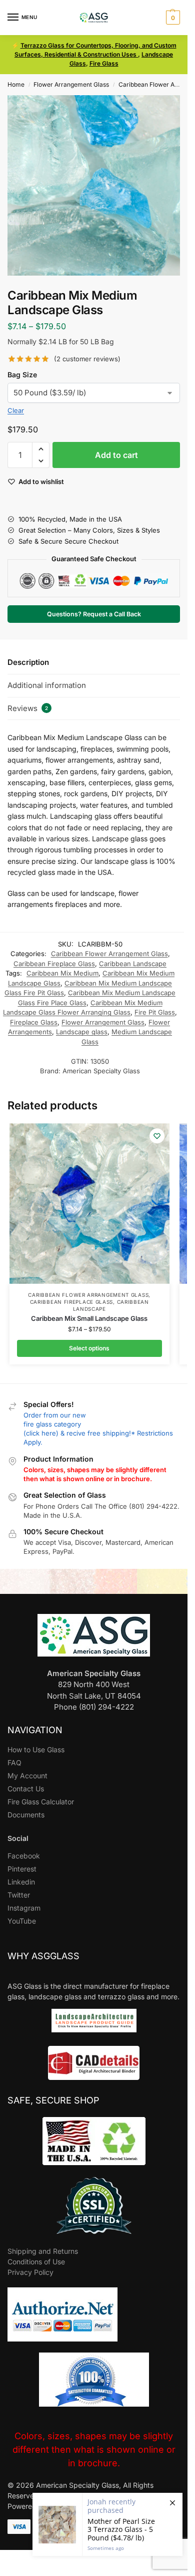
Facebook (24, 1856)
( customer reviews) (87, 359)
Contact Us (26, 1789)
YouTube (22, 1921)
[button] (172, 18)
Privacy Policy (30, 2272)
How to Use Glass (36, 1749)
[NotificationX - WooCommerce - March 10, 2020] (107, 2524)
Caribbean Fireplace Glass (54, 964)
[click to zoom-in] (97, 185)
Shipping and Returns (43, 2251)
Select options (89, 1348)
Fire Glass (104, 63)
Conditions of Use (36, 2262)
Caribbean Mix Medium (62, 973)
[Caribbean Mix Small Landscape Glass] (89, 1204)
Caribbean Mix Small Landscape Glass (89, 1318)
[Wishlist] (157, 1136)
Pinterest (22, 1869)
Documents (26, 1815)
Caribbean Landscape (133, 964)
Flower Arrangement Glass (71, 84)
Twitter (19, 1895)
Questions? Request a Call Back (94, 614)
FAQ (14, 1763)
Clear (16, 410)
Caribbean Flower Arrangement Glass (109, 954)
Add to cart (116, 455)
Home (16, 84)
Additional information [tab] (47, 685)
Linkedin (21, 1882)
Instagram (24, 1908)
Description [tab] (28, 662)
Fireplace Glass (34, 1022)
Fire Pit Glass (155, 1012)
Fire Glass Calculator (41, 1802)
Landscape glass (82, 1032)
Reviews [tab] (28, 708)
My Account (27, 1776)
